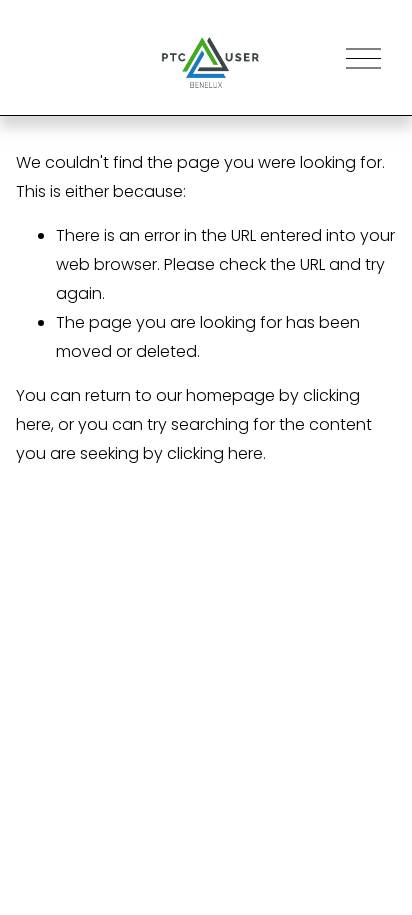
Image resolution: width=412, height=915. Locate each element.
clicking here (215, 453)
